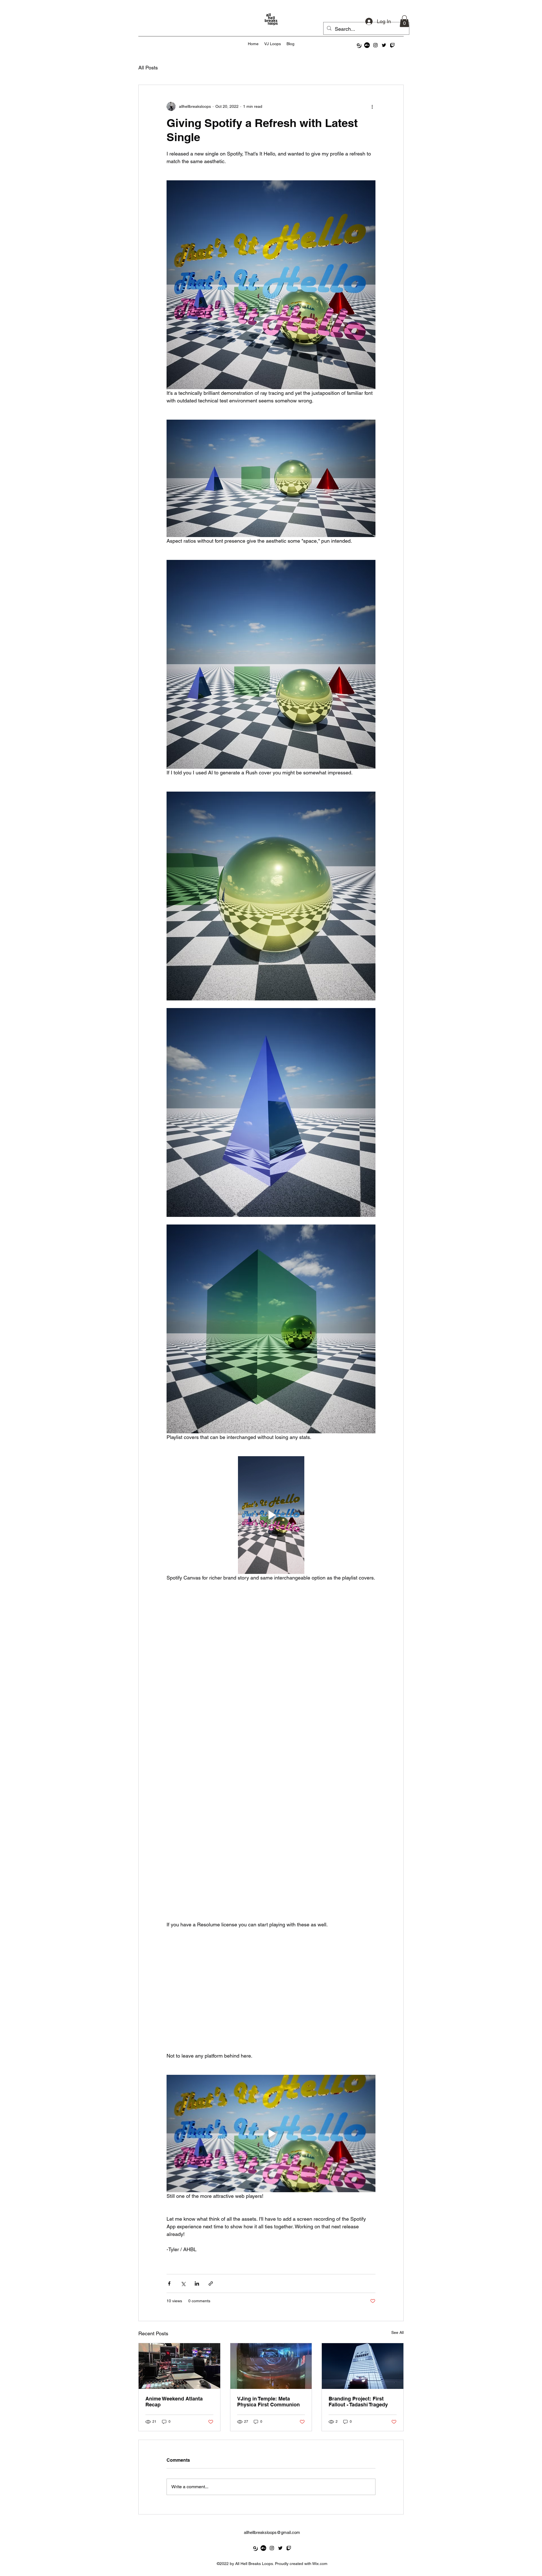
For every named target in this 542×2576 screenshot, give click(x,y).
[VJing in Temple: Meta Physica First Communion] (271, 2366)
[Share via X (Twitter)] (183, 2283)
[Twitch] (392, 45)
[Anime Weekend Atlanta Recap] (179, 2366)
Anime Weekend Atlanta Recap (174, 2402)
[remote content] (271, 1759)
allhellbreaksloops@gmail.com (272, 2532)
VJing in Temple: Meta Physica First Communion (268, 2402)
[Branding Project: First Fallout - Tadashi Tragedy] (363, 2366)
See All (397, 2332)
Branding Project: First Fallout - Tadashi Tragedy (358, 2402)
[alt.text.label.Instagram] (375, 45)
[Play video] (271, 1515)
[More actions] (372, 106)
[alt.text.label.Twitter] (384, 45)
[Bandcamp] (367, 45)
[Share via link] (211, 2283)
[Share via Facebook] (169, 2283)
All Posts (148, 68)
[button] (404, 21)
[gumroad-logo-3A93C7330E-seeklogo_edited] (359, 45)
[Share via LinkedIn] (197, 2283)
